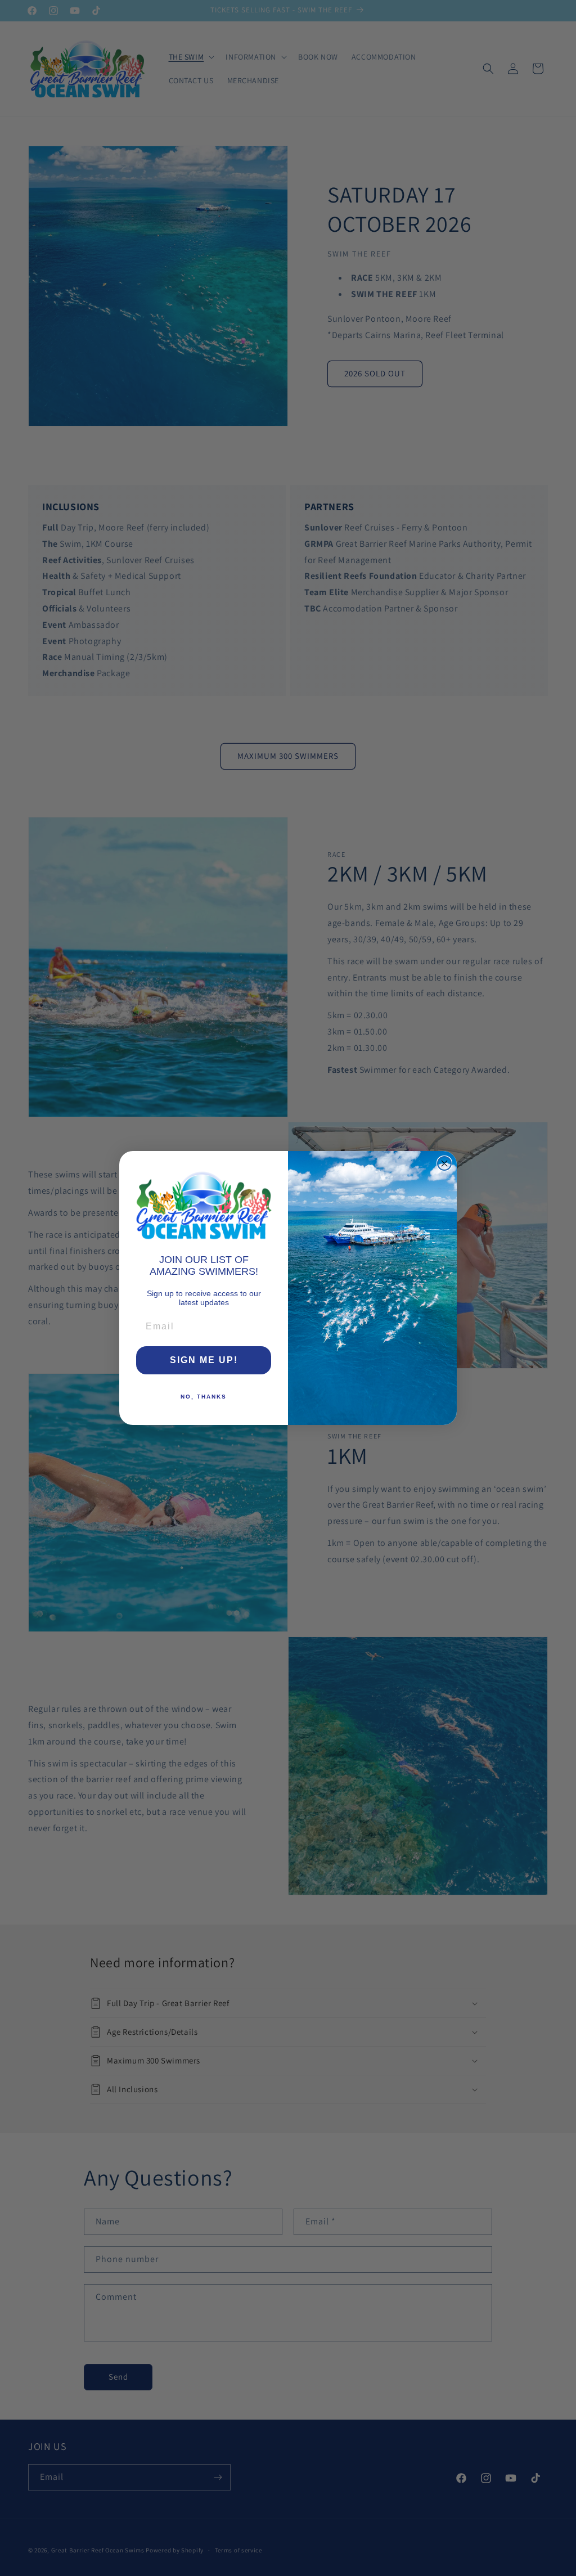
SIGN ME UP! (204, 1360)
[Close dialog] (444, 1163)
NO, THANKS (204, 1397)
